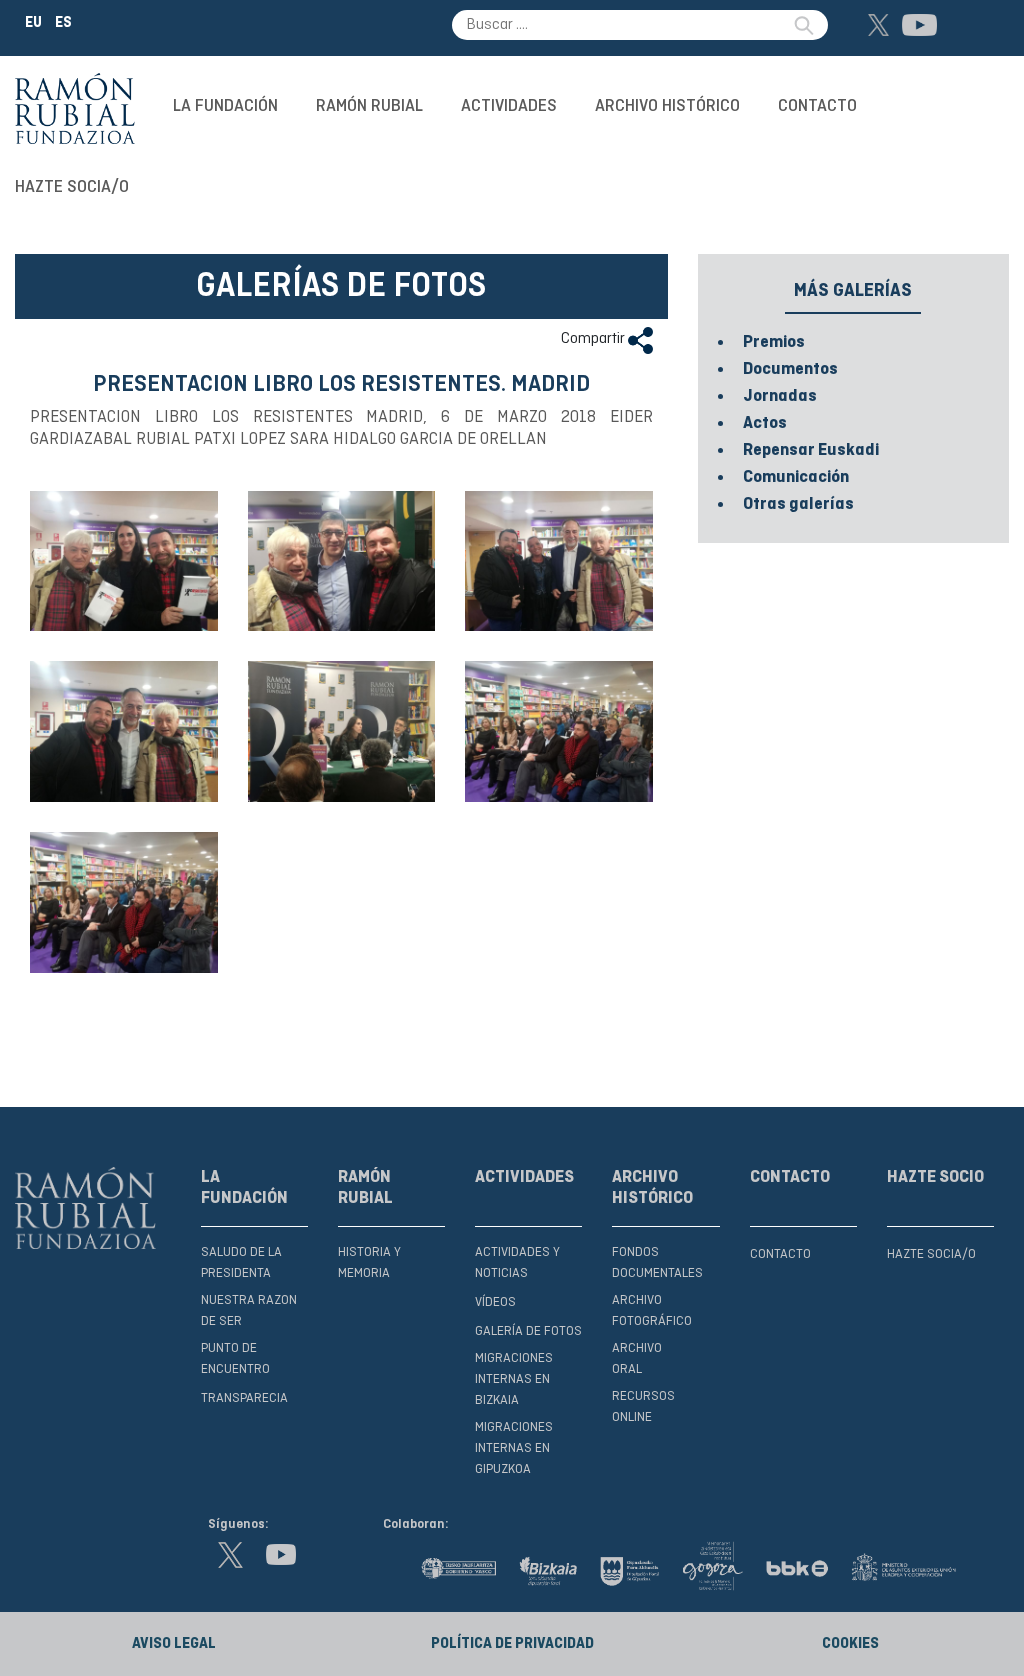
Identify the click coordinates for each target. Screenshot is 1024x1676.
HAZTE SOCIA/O (72, 187)
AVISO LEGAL (174, 1644)
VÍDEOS (495, 1302)
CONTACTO (817, 106)
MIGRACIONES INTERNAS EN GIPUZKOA (514, 1448)
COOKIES (850, 1644)
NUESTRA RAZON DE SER (249, 1311)
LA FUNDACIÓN (225, 106)
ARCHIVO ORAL (637, 1359)
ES (63, 22)
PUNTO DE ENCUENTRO (235, 1359)
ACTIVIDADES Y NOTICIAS (517, 1263)
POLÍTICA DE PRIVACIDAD (512, 1644)
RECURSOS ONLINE (643, 1407)
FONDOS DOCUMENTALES (657, 1263)
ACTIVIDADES (509, 106)
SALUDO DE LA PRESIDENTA (241, 1263)
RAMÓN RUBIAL (369, 106)
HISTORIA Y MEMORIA (369, 1263)
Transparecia (244, 1398)
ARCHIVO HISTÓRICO (667, 106)
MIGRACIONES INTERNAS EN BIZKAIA (514, 1379)
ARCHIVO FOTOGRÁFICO (652, 1311)
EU (33, 22)
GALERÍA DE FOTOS (528, 1331)
